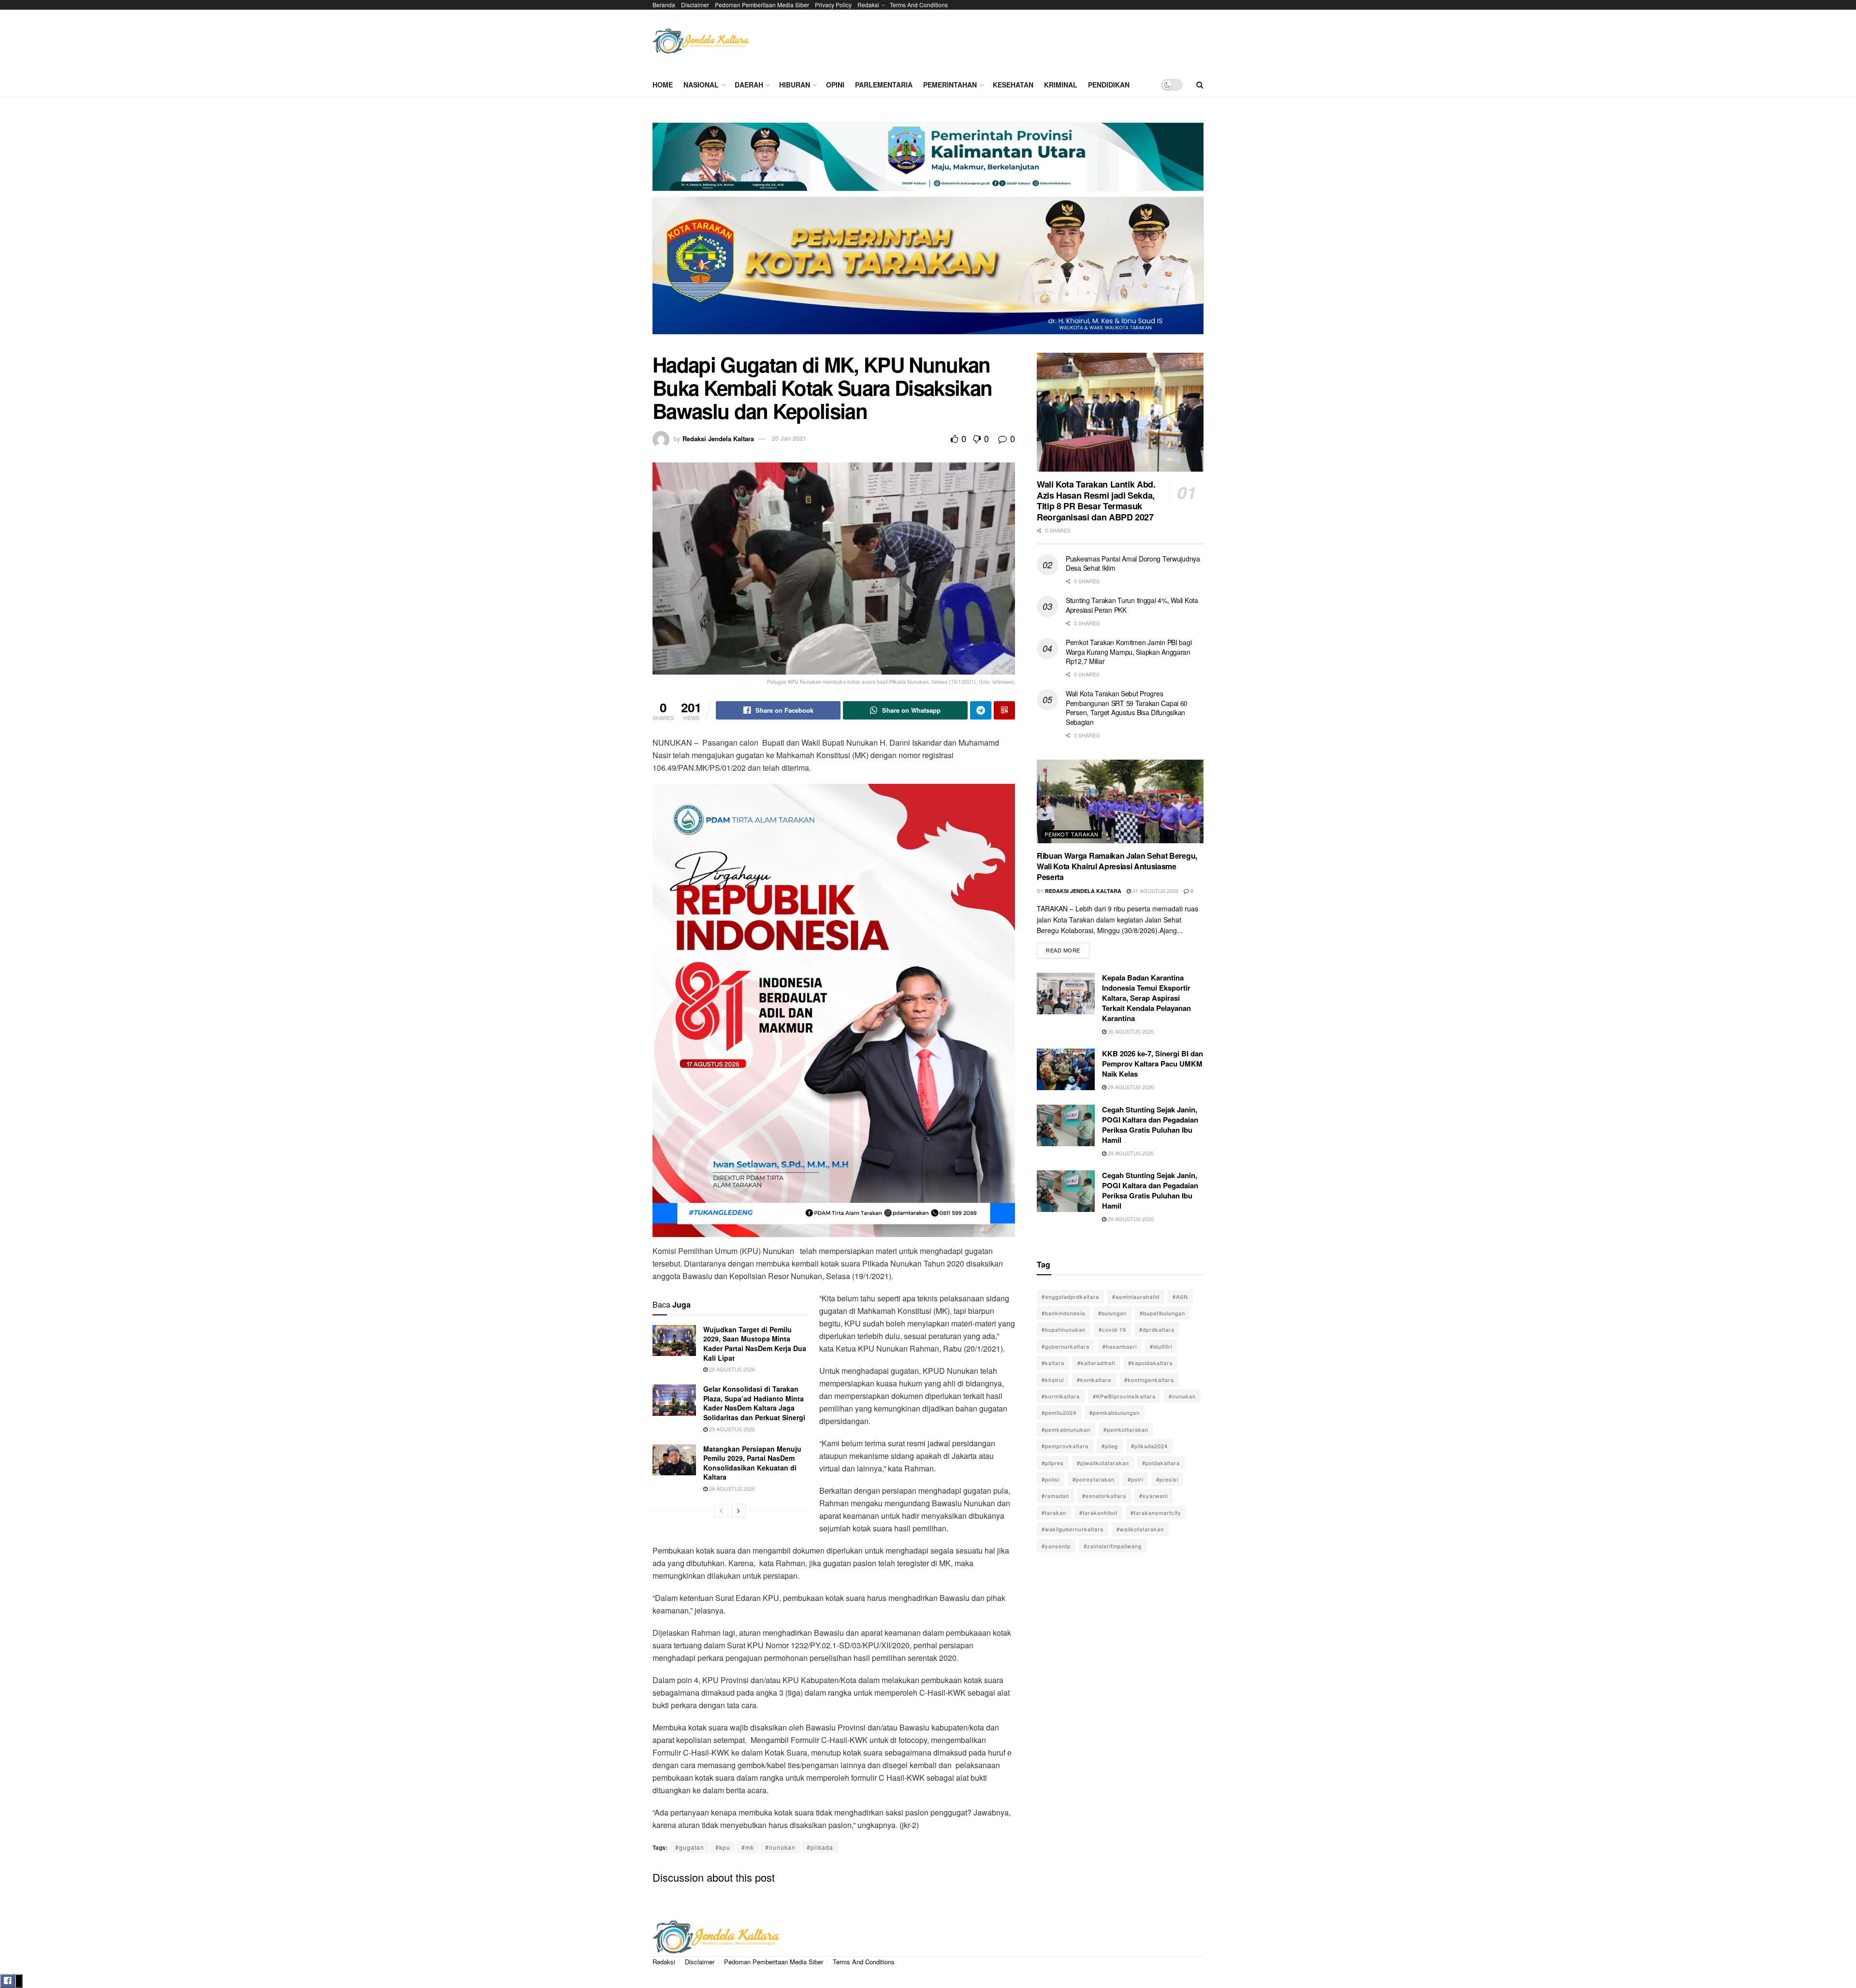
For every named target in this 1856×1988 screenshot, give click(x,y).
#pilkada (820, 1847)
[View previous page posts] (721, 1511)
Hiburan (795, 85)
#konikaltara (1094, 1380)
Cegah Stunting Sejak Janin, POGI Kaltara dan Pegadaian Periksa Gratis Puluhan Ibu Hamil (1150, 1125)
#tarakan (1054, 1513)
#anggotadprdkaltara (1070, 1297)
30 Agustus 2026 (1130, 1031)
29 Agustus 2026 (731, 1369)
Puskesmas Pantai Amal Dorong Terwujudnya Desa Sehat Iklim (1133, 563)
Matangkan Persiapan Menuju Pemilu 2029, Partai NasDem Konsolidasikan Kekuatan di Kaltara (752, 1463)
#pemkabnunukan (1066, 1429)
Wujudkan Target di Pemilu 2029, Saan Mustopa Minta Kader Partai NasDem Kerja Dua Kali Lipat (755, 1344)
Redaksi (868, 5)
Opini (835, 85)
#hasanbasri (1120, 1346)
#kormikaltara (1061, 1396)
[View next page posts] (739, 1511)
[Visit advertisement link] (928, 232)
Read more (1068, 948)
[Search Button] (1200, 85)
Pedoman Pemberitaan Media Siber (762, 5)
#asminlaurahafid (1136, 1297)
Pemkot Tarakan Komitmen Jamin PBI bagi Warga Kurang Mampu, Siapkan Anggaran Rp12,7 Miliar (1129, 652)
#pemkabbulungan (1115, 1412)
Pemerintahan (950, 85)
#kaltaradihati (1096, 1363)
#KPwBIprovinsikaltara (1124, 1396)
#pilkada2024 (1149, 1446)
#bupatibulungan (1162, 1313)
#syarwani (1153, 1496)
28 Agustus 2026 (731, 1488)
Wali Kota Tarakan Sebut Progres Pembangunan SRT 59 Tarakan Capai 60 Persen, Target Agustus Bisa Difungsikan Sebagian (1127, 708)
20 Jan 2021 (789, 438)
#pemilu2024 (1059, 1412)
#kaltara (1053, 1363)
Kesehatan (1013, 85)
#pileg (1110, 1446)
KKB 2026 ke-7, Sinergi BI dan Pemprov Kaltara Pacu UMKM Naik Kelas (1153, 1064)
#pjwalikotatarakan (1103, 1463)
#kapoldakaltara (1150, 1363)
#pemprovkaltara (1065, 1446)
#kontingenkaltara (1149, 1380)
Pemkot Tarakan (1072, 834)
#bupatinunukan (1064, 1329)
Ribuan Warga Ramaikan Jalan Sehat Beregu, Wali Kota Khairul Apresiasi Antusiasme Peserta (1117, 866)
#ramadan (1055, 1496)
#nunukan (780, 1847)
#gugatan (690, 1847)
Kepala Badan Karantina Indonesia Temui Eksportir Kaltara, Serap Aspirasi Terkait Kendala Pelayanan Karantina (1146, 998)
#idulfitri (1161, 1346)
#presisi (1167, 1479)
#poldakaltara (1161, 1463)
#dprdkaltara (1157, 1329)
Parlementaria (884, 85)
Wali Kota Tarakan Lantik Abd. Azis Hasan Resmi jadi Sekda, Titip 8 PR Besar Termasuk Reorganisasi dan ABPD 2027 (1096, 501)
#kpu (723, 1847)
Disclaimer (695, 5)
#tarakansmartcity (1156, 1513)
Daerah (749, 85)
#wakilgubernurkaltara (1073, 1529)
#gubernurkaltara (1066, 1346)
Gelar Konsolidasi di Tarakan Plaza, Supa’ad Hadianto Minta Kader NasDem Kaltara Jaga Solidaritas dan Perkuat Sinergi (754, 1403)
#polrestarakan (1094, 1479)
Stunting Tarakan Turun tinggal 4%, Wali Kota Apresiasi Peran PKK (1132, 605)
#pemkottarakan (1126, 1429)
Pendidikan (1109, 85)
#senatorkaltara (1104, 1496)
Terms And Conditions (919, 5)
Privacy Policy (833, 5)
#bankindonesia (1063, 1313)
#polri (1135, 1479)
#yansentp (1056, 1546)
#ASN (1180, 1297)
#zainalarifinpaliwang (1113, 1546)
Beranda (664, 5)
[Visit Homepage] (701, 41)
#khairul (1053, 1380)
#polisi (1051, 1479)
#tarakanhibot (1098, 1513)
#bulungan (1112, 1313)
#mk (748, 1847)
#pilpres (1053, 1463)
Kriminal (1061, 85)
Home (663, 85)
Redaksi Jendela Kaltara (718, 438)
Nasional (701, 85)
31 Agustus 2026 (1155, 891)
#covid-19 (1112, 1329)
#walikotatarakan (1140, 1529)
